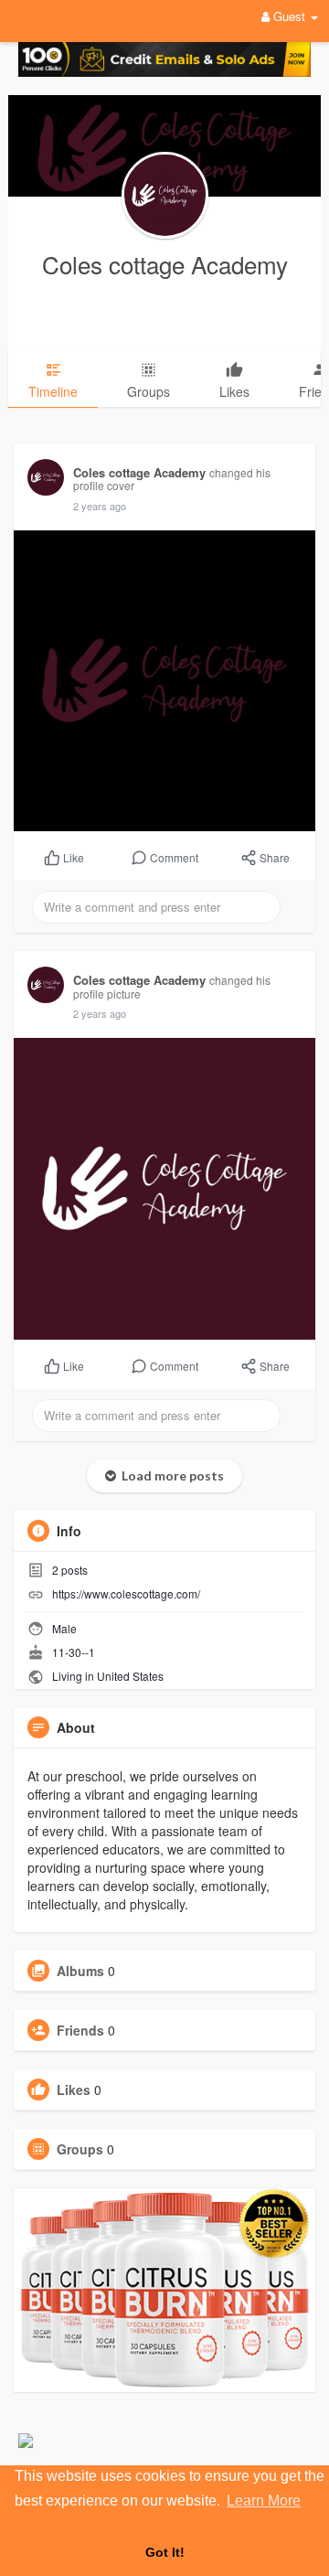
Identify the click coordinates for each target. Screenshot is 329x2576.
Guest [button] (289, 16)
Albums (80, 1971)
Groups (80, 2149)
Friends (80, 2030)
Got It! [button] (165, 2552)
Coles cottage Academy (165, 264)
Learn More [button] (264, 2501)
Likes (74, 2090)
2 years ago (100, 506)
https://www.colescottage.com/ (126, 1593)
